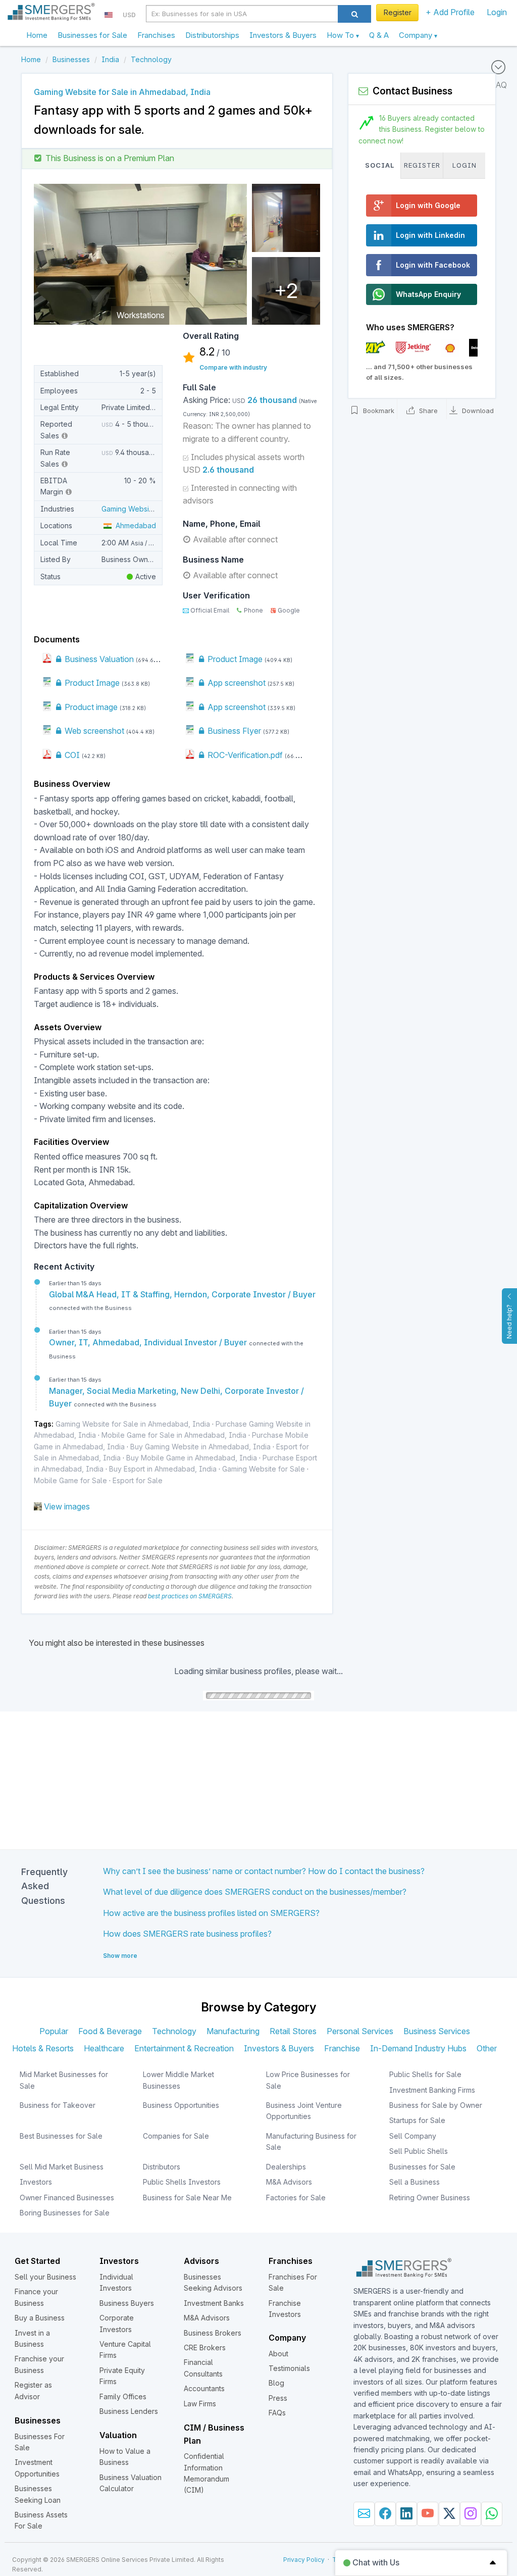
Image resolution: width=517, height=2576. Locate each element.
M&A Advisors (289, 2182)
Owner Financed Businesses (67, 2198)
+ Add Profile (450, 12)
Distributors (162, 2167)
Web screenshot (93, 731)
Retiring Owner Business (430, 2198)
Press (278, 2398)
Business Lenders (129, 2411)
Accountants (204, 2388)
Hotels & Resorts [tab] (43, 2048)
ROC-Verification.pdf (244, 755)
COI (71, 755)
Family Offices (123, 2396)
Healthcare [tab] (104, 2048)
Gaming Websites (130, 509)
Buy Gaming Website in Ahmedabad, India (200, 1447)
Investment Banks (214, 2303)
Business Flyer (233, 731)
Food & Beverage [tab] (110, 2031)
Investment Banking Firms (432, 2090)
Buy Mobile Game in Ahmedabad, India (192, 1458)
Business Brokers (213, 2333)
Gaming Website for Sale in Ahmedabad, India (133, 1424)
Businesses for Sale (92, 35)
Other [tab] (487, 2048)
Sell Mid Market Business (62, 2167)
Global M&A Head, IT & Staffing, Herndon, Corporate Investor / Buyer (182, 1294)
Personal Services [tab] (360, 2031)
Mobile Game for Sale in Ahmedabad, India (174, 1435)
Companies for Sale (176, 2136)
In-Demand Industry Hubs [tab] (418, 2048)
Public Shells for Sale (425, 2074)
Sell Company (413, 2136)
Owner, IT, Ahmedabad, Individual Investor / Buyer (149, 1342)
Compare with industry (233, 367)
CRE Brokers (205, 2347)
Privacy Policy (304, 2560)
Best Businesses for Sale (61, 2136)
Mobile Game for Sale (70, 1480)
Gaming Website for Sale (264, 1469)
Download (477, 411)
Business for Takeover (58, 2105)
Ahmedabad (134, 525)
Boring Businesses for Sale (65, 2213)
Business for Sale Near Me (187, 2198)
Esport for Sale (138, 1480)
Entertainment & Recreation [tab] (184, 2048)
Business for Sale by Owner (436, 2105)
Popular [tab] (54, 2031)
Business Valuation (98, 659)
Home (37, 35)
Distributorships (212, 35)
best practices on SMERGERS (190, 1596)
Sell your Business (45, 2277)
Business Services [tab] (437, 2031)
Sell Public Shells (419, 2151)
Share (427, 411)
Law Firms (200, 2404)
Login (497, 12)
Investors (36, 2182)
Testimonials (289, 2368)
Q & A (379, 35)
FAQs (277, 2413)
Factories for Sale (296, 2198)
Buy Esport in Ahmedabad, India (163, 1469)
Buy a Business (40, 2318)
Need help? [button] (509, 1322)
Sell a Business (415, 2182)
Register (398, 12)
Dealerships (286, 2167)
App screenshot (236, 683)
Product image (90, 707)
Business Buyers (127, 2303)
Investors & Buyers (283, 35)
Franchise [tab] (342, 2048)
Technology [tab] (174, 2031)
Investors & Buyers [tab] (279, 2048)
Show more (120, 1956)
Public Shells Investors (182, 2182)
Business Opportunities (181, 2105)
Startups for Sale (417, 2120)
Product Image (234, 659)
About (278, 2354)
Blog (276, 2383)
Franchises (156, 35)
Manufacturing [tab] (233, 2031)
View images (67, 1506)
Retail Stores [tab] (293, 2031)
